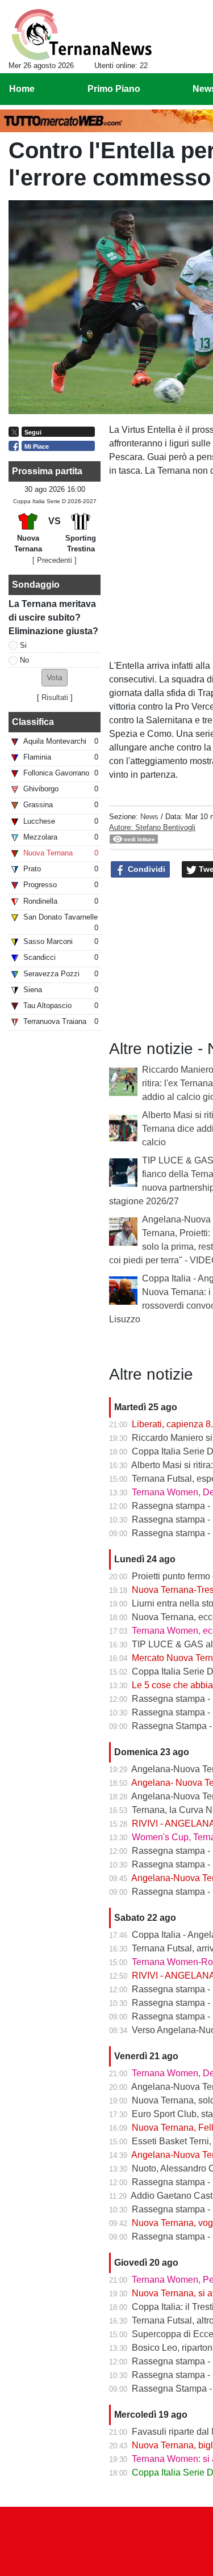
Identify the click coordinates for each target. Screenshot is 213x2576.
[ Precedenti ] (55, 560)
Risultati (55, 697)
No (24, 660)
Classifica (33, 722)
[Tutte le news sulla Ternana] (82, 35)
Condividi (145, 869)
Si (23, 645)
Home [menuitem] (22, 89)
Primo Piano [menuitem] (114, 89)
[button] (55, 678)
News (149, 817)
